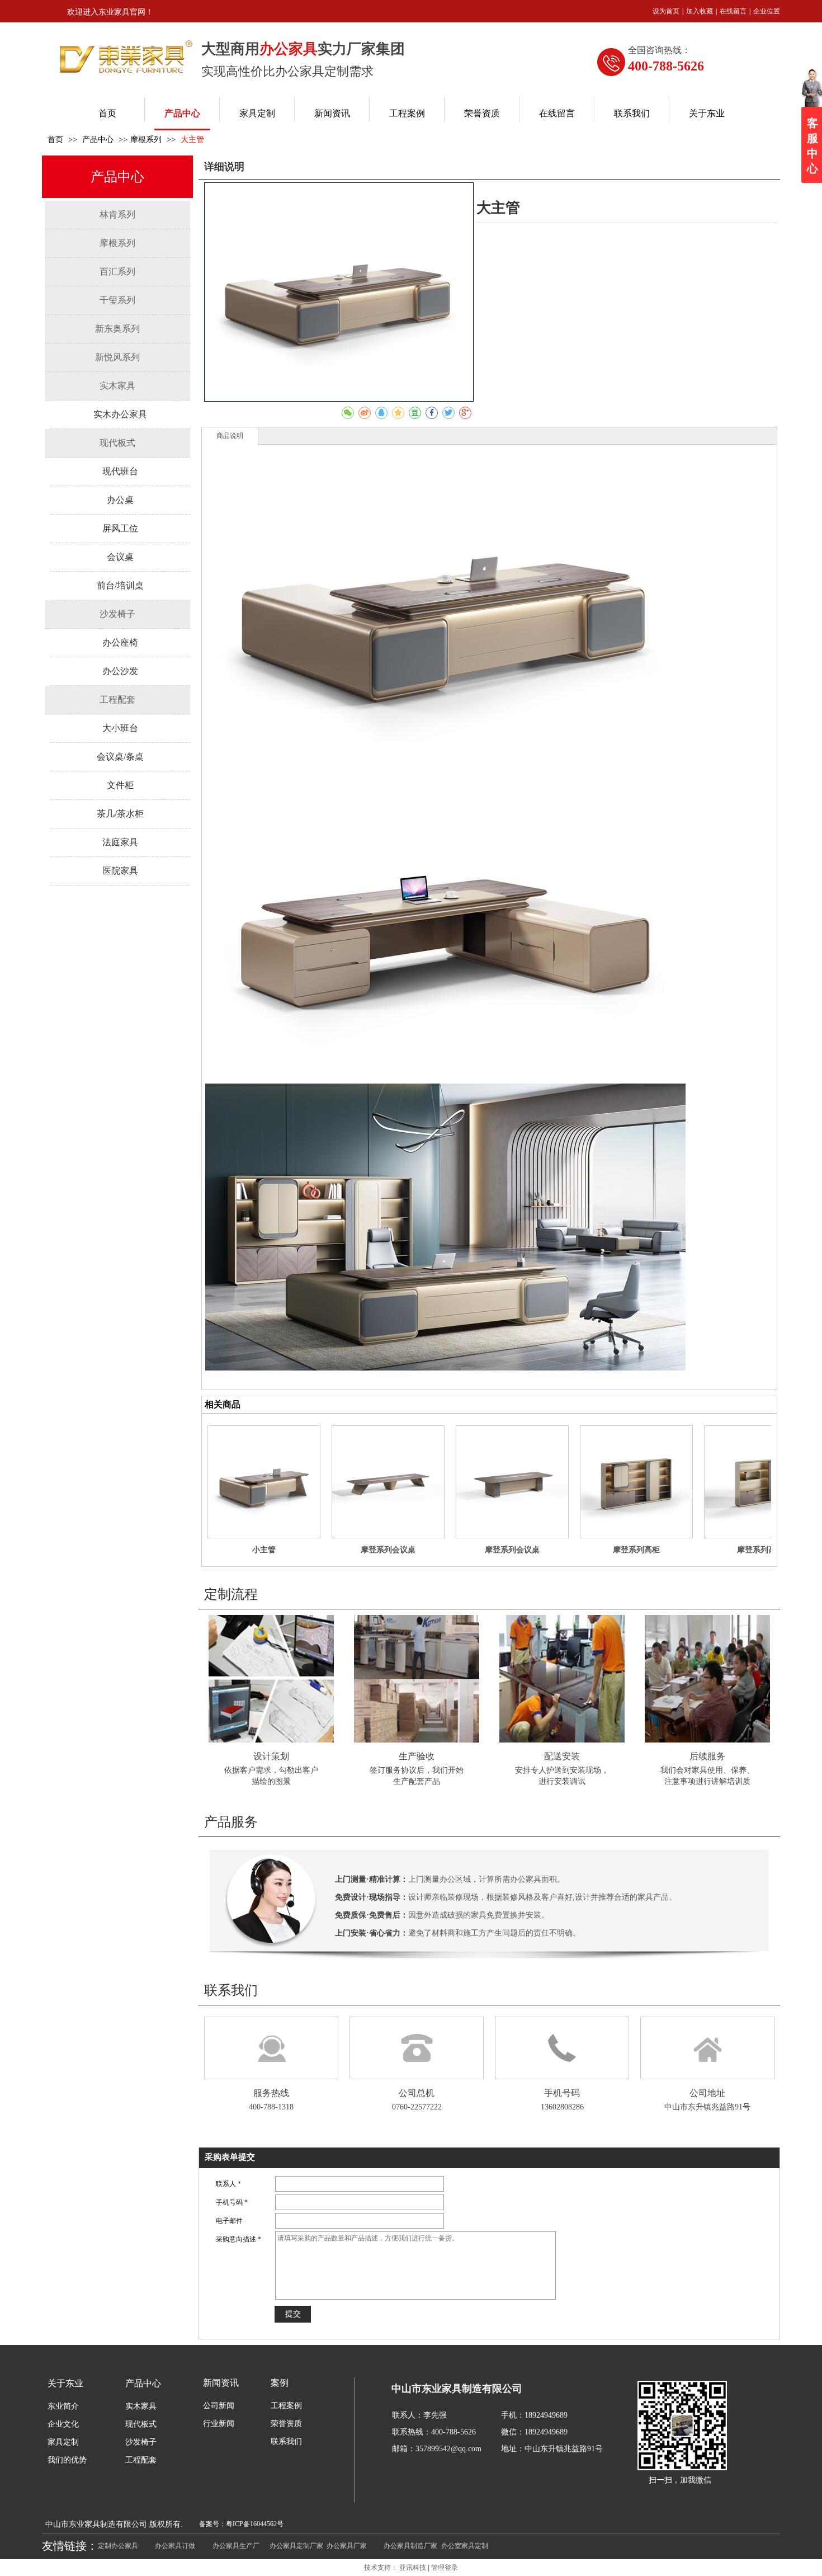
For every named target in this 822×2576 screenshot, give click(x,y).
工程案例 (286, 2406)
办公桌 (120, 500)
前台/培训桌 (120, 585)
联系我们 (286, 2441)
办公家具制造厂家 (410, 2546)
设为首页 (666, 11)
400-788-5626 (666, 66)
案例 (280, 2383)
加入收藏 (700, 11)
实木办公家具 (120, 414)
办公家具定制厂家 (296, 2546)
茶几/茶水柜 (120, 814)
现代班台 (120, 471)
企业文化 (63, 2424)
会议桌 (120, 557)
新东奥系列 (117, 329)
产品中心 (99, 140)
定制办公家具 (118, 2546)
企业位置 (767, 11)
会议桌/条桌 (120, 757)
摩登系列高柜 (636, 1550)
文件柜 (120, 785)
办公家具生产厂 (236, 2546)
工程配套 (117, 700)
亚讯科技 (413, 2568)
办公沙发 (120, 671)
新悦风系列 (117, 357)
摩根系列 (146, 140)
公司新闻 (219, 2406)
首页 (55, 140)
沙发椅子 (117, 614)
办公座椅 (120, 642)
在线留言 (733, 11)
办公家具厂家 (347, 2546)
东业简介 (63, 2406)
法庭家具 (120, 842)
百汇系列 (117, 272)
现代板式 (117, 443)
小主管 (264, 1550)
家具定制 (63, 2442)
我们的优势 (67, 2460)
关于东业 (65, 2383)
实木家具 (117, 386)
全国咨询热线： (659, 50)
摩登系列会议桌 (388, 1550)
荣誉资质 (286, 2424)
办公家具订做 (175, 2546)
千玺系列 (117, 300)
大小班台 (120, 728)
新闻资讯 (221, 2383)
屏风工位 (120, 528)
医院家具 (120, 871)
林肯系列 (117, 215)
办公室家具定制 (465, 2546)
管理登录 (445, 2568)
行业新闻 (219, 2424)
